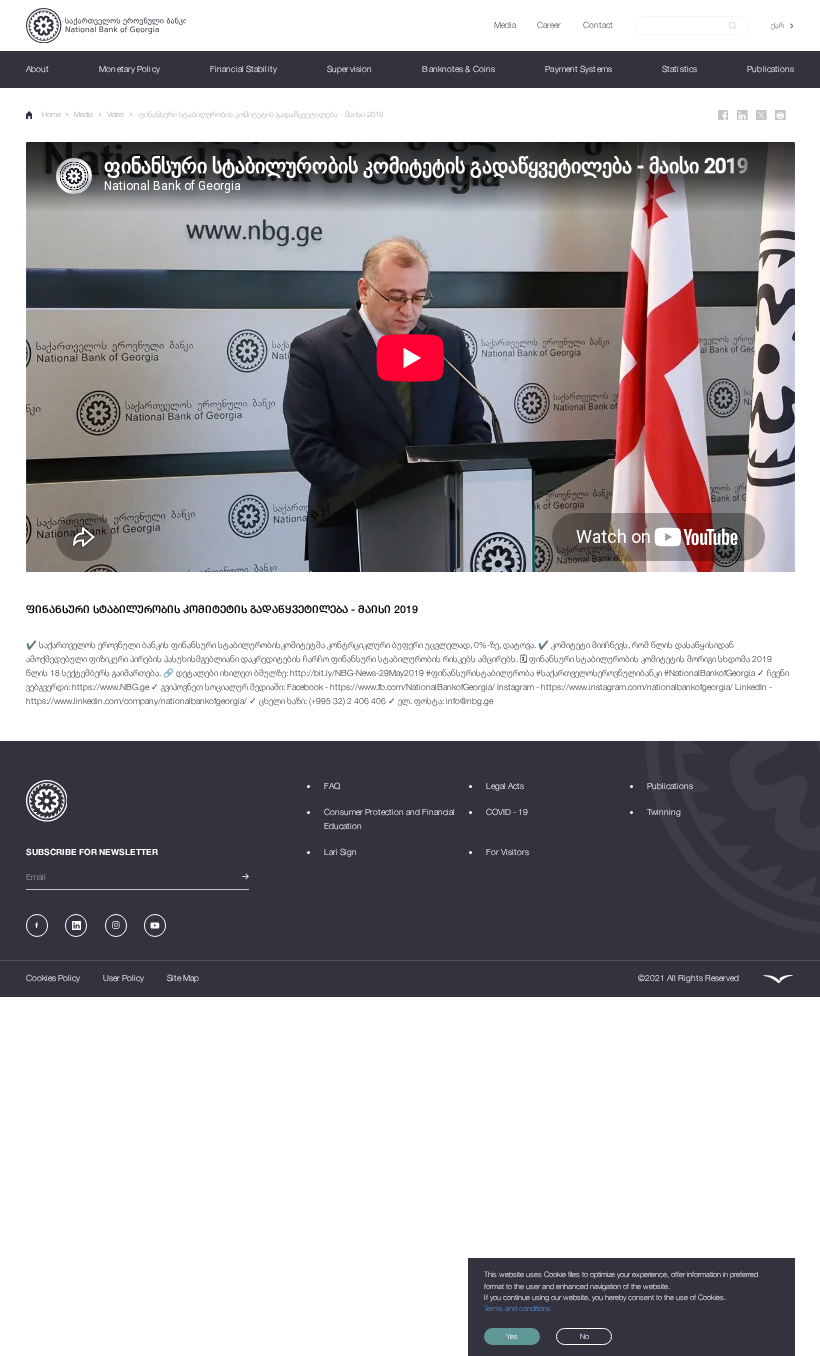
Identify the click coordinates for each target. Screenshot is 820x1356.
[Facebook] (723, 115)
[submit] (732, 26)
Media (83, 114)
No (584, 1336)
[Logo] (106, 25)
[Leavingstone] (778, 979)
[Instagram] (116, 925)
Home (51, 114)
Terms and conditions (517, 1308)
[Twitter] (761, 115)
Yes (512, 1336)
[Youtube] (155, 925)
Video (115, 114)
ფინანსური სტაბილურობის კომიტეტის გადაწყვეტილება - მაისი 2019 (260, 114)
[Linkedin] (742, 115)
